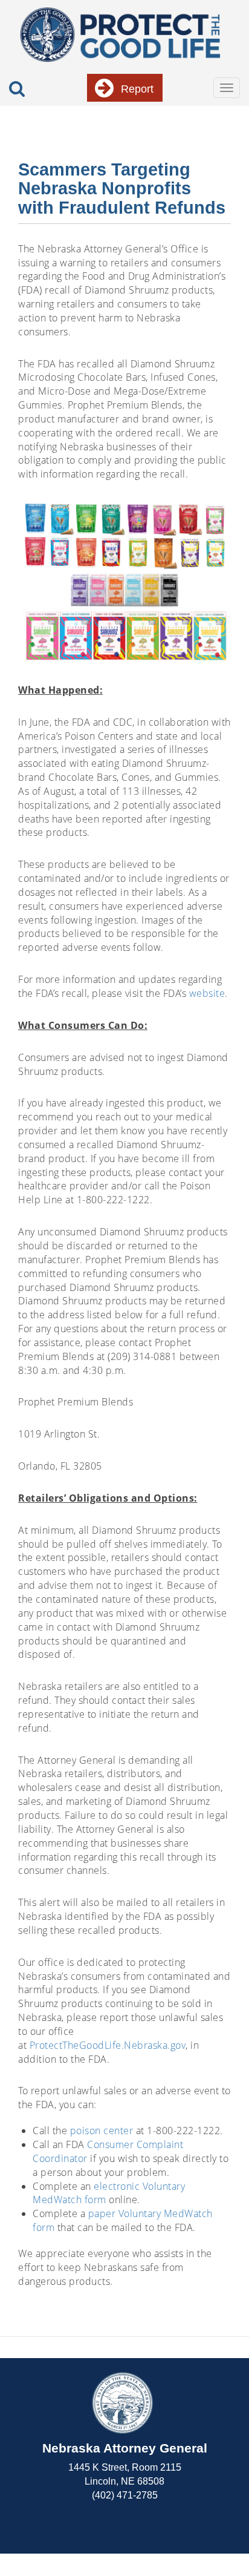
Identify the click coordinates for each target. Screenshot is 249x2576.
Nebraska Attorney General (125, 2448)
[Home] (120, 34)
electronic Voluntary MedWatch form (109, 2193)
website (207, 993)
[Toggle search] (17, 89)
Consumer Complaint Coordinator (108, 2151)
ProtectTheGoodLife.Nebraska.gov (108, 2045)
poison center (102, 2131)
